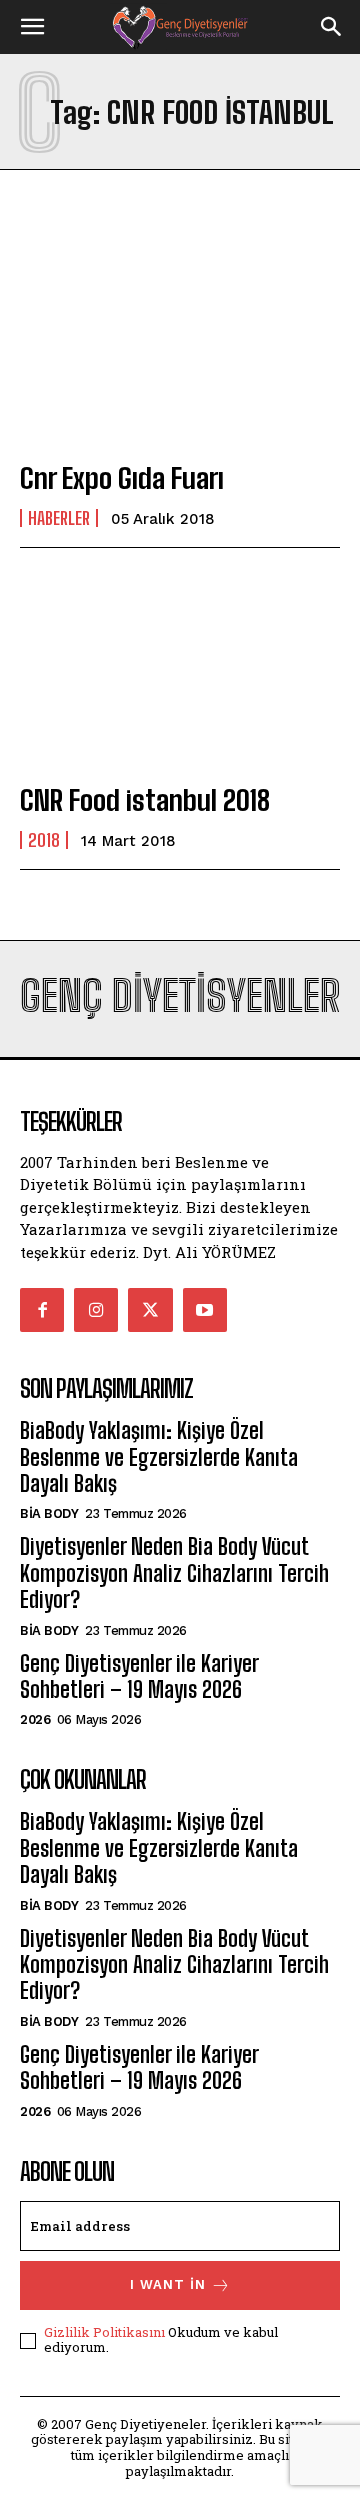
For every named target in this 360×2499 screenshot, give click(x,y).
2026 (35, 1719)
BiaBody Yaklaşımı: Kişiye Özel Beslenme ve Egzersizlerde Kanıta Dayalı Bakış (159, 1457)
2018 (44, 840)
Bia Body (49, 1513)
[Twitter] (150, 1310)
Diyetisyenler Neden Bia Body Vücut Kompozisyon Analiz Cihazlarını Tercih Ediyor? (174, 1573)
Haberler (59, 518)
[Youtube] (205, 1310)
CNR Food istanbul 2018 (145, 800)
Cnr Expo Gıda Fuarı (122, 478)
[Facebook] (42, 1310)
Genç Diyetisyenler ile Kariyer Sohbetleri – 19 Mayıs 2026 (139, 1676)
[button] (32, 27)
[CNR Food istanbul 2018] (180, 669)
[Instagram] (96, 1310)
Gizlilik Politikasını (104, 2332)
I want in (168, 2284)
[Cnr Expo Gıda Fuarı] (180, 347)
